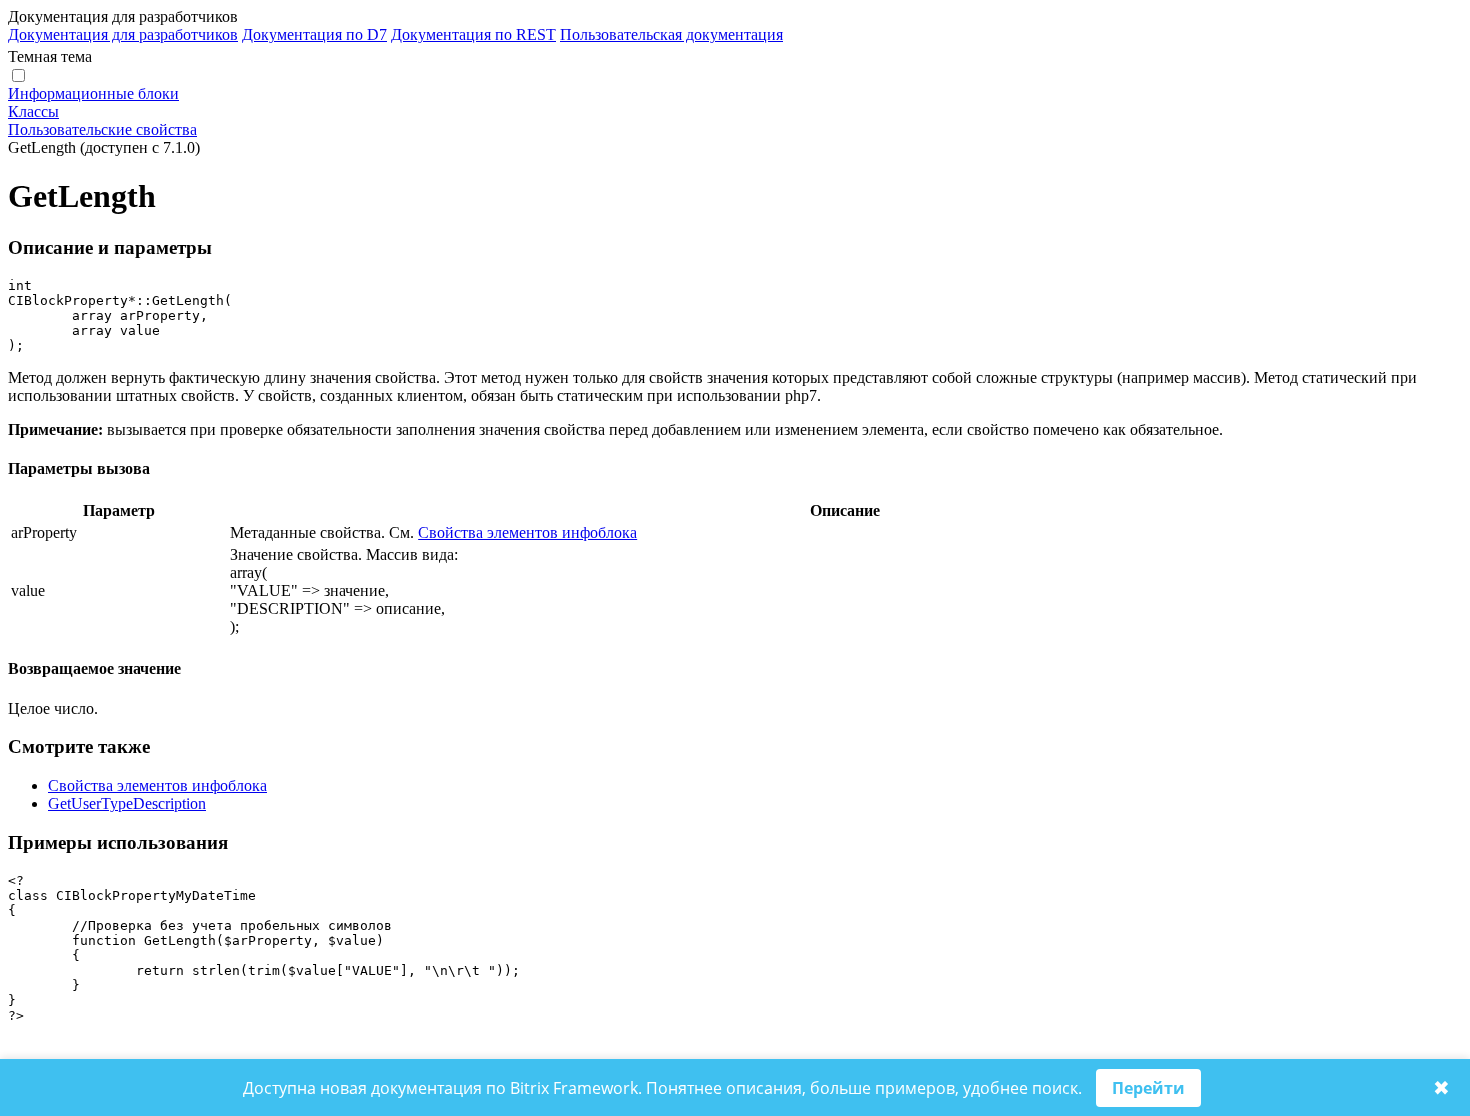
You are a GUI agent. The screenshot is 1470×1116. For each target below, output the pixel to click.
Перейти (1148, 1088)
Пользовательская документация (671, 34)
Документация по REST (473, 34)
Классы (33, 111)
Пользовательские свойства (102, 129)
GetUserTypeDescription (127, 803)
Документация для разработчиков (123, 34)
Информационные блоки (93, 93)
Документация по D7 (314, 34)
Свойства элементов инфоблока (527, 532)
